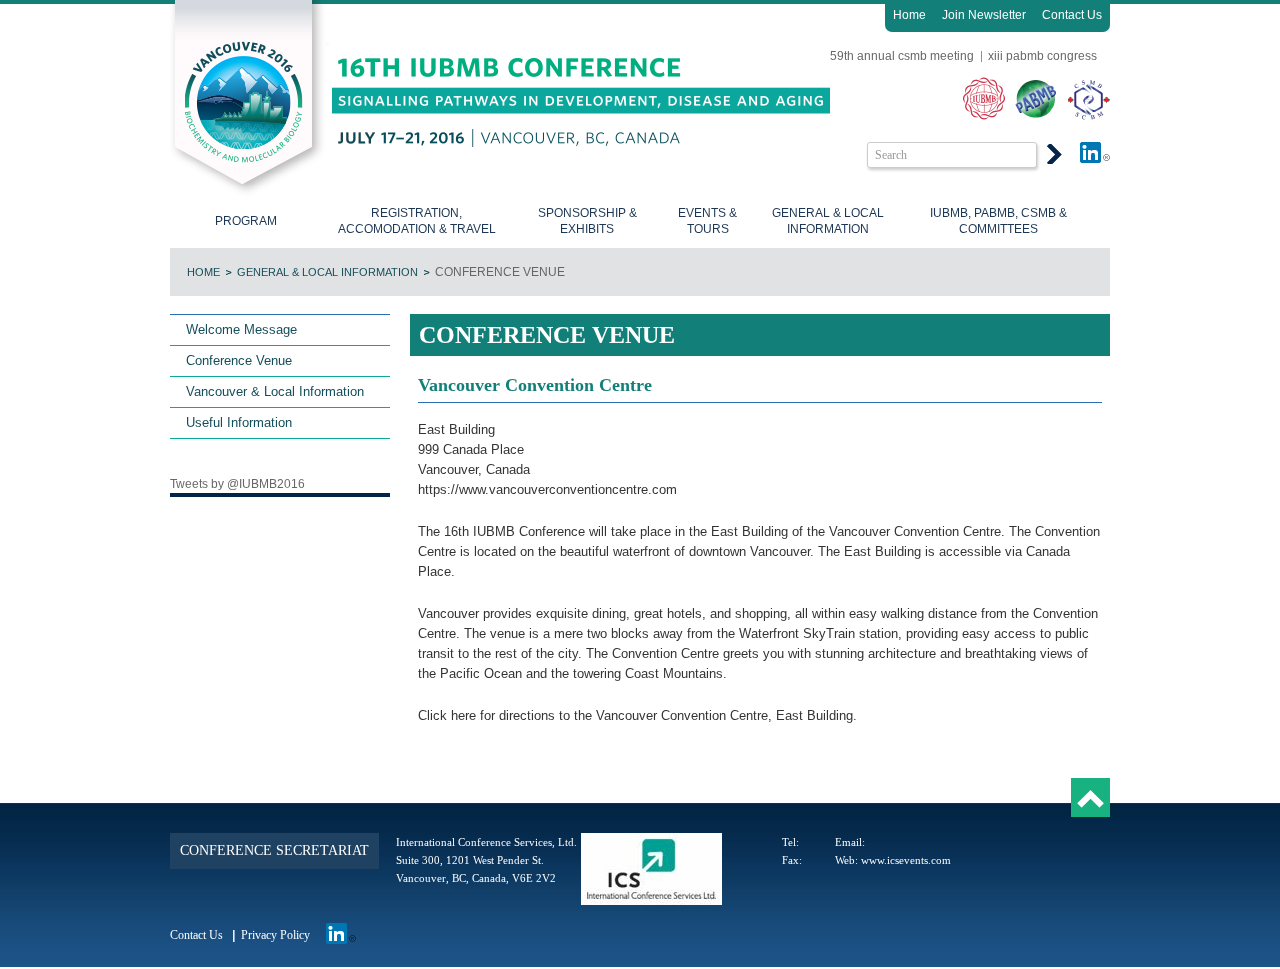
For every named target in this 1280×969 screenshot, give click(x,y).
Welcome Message (241, 329)
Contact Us (1072, 15)
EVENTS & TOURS (707, 221)
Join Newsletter (984, 15)
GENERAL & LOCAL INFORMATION (828, 221)
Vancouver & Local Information (275, 391)
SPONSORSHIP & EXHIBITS (587, 221)
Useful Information (239, 422)
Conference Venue (239, 360)
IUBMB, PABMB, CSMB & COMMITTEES (998, 221)
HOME (203, 272)
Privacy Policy (275, 935)
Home (909, 15)
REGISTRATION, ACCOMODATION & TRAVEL (417, 221)
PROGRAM (246, 221)
